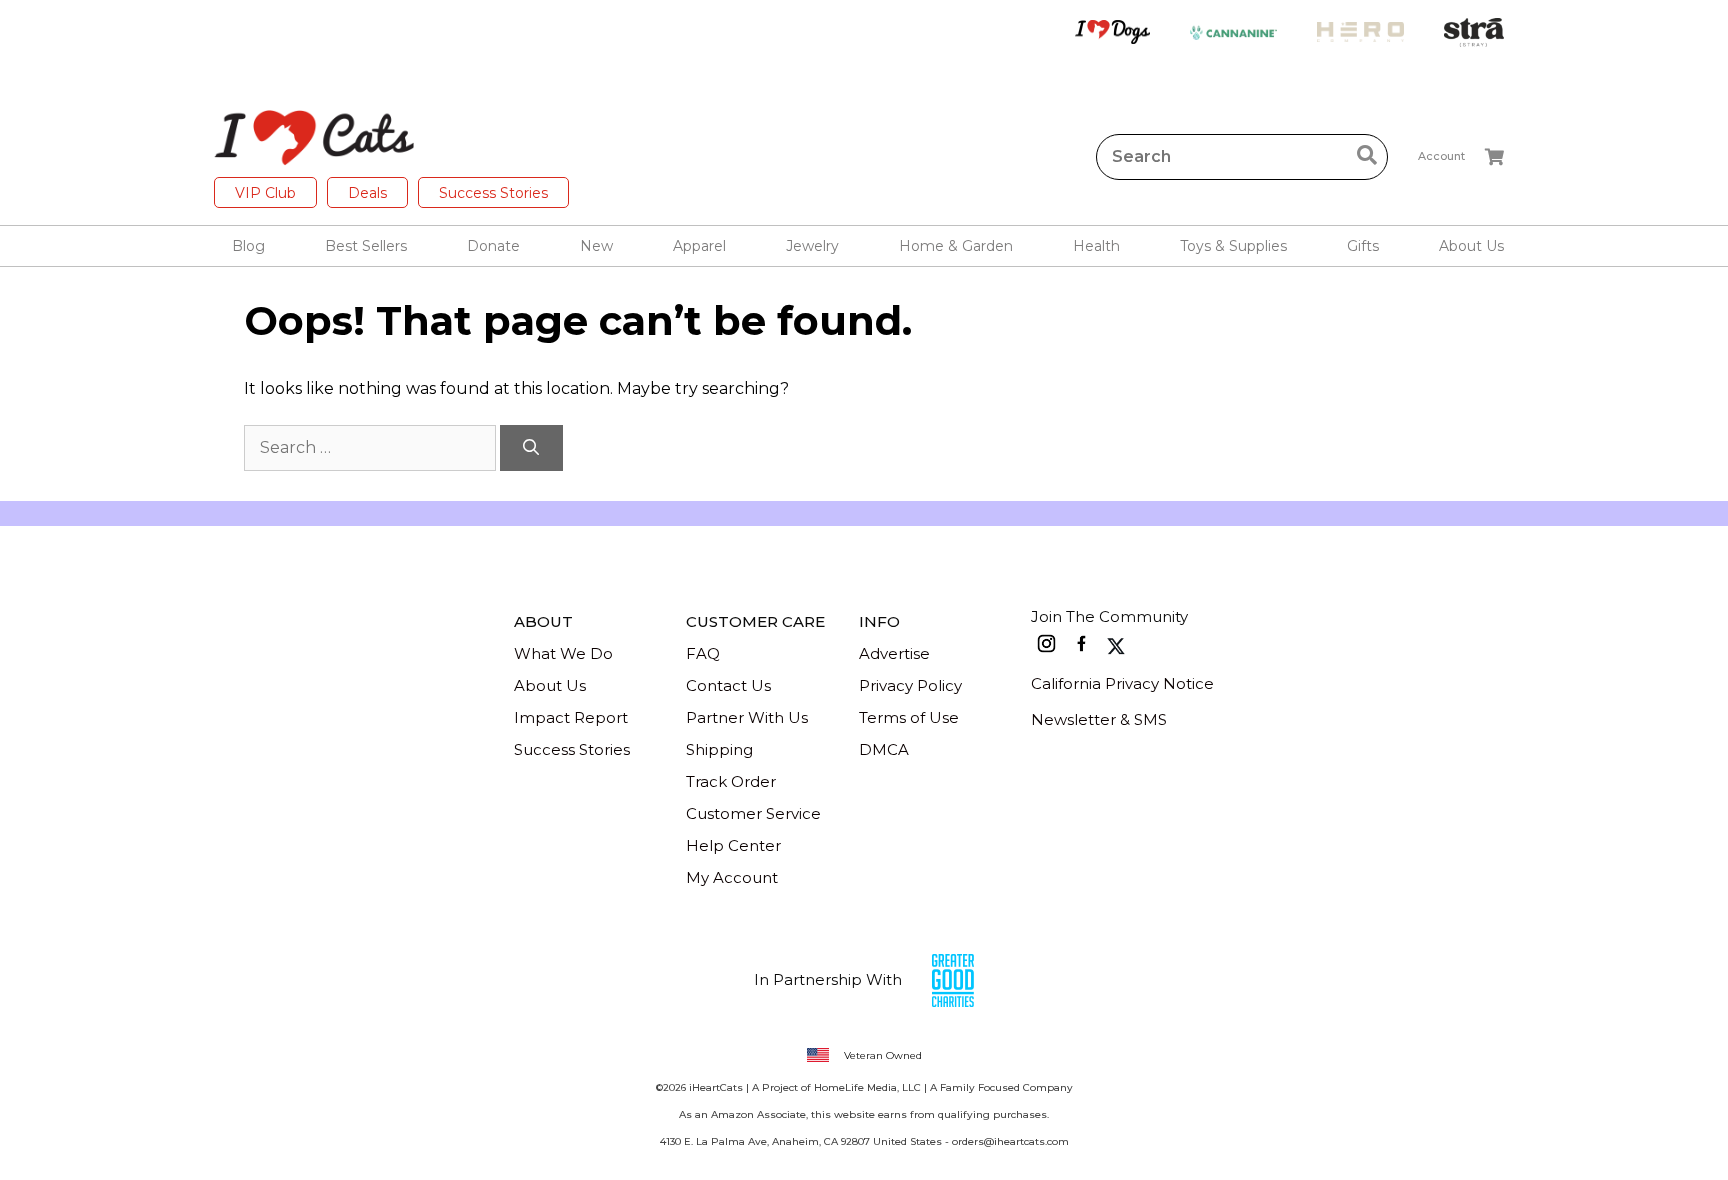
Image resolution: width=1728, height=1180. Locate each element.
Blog (248, 246)
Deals (367, 193)
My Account (732, 877)
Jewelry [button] (812, 246)
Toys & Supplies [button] (1233, 246)
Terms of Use (909, 717)
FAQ (703, 653)
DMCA (884, 749)
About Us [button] (1471, 246)
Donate (493, 246)
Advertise (894, 653)
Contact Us (728, 685)
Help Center (733, 845)
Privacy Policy (910, 685)
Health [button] (1096, 246)
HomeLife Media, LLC (867, 1087)
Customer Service (753, 813)
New (596, 246)
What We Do (563, 653)
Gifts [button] (1363, 246)
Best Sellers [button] (366, 246)
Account (1441, 156)
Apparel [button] (699, 246)
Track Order (731, 781)
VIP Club (265, 193)
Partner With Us (747, 717)
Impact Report (571, 717)
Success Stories (493, 193)
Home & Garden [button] (956, 246)
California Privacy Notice (1122, 683)
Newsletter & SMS (1099, 719)
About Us (550, 685)
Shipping (719, 749)
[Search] (531, 448)
